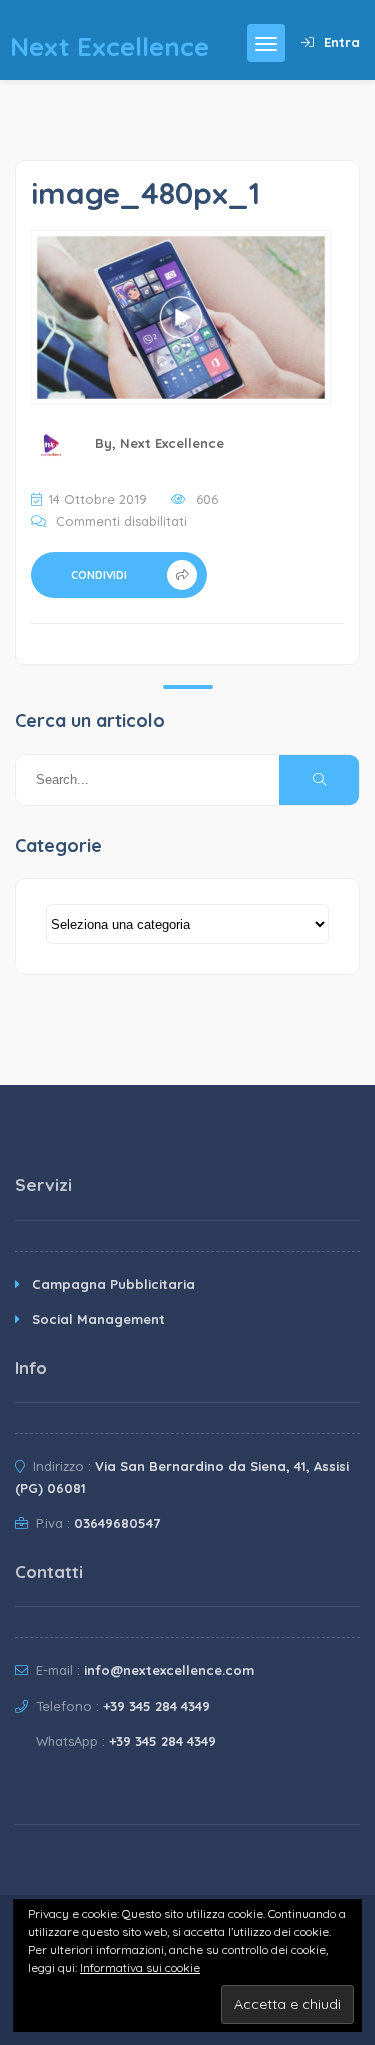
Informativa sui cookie (140, 1967)
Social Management (98, 1319)
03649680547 (117, 1523)
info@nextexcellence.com (169, 1670)
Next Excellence (172, 443)
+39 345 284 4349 (156, 1706)
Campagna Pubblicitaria (113, 1284)
